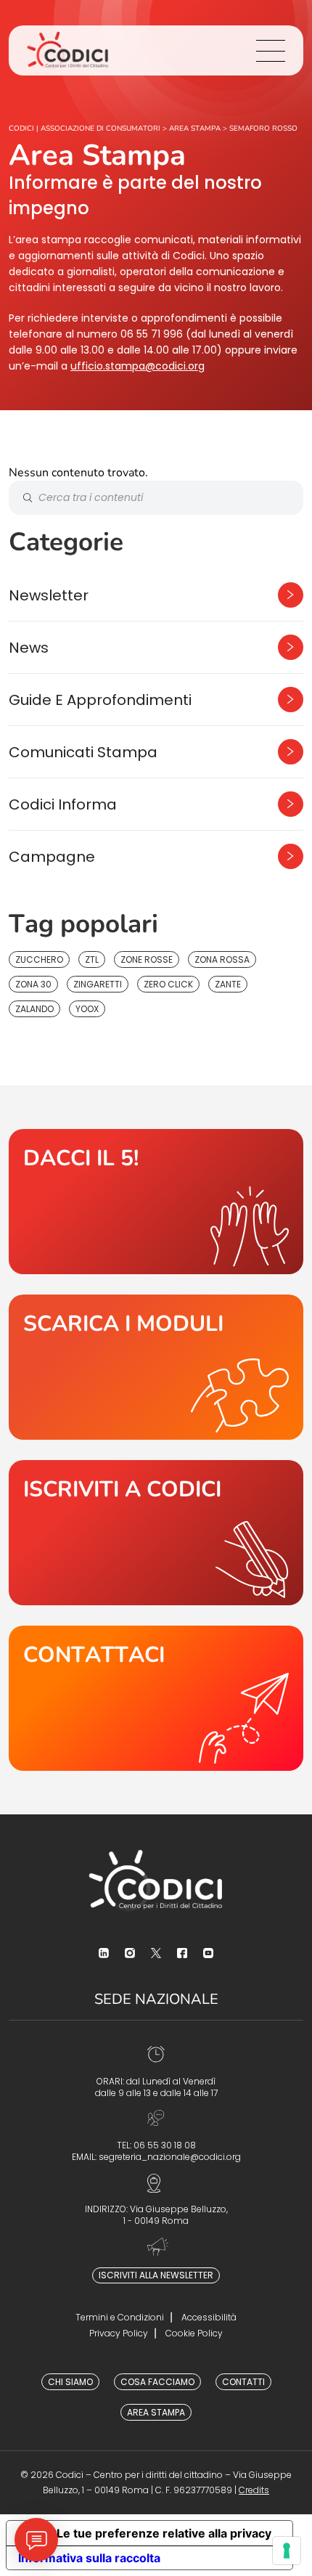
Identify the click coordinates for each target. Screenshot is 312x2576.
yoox (87, 1009)
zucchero (39, 959)
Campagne (52, 857)
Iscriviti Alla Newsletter (156, 2275)
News (29, 648)
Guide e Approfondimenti (100, 700)
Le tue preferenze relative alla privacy (164, 2533)
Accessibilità (209, 2317)
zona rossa (222, 959)
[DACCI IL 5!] (156, 1202)
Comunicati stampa (83, 752)
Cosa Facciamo (157, 2382)
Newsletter (49, 595)
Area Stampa (156, 2412)
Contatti (243, 2382)
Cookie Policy (194, 2333)
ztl (92, 959)
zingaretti (98, 984)
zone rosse (147, 959)
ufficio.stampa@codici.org (137, 366)
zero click (168, 984)
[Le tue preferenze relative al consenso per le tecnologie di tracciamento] (287, 2551)
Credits (254, 2490)
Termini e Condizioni (120, 2317)
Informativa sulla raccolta (89, 2558)
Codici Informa (63, 804)
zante (228, 984)
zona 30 (33, 984)
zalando (34, 1009)
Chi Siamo (70, 2382)
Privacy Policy (119, 2333)
